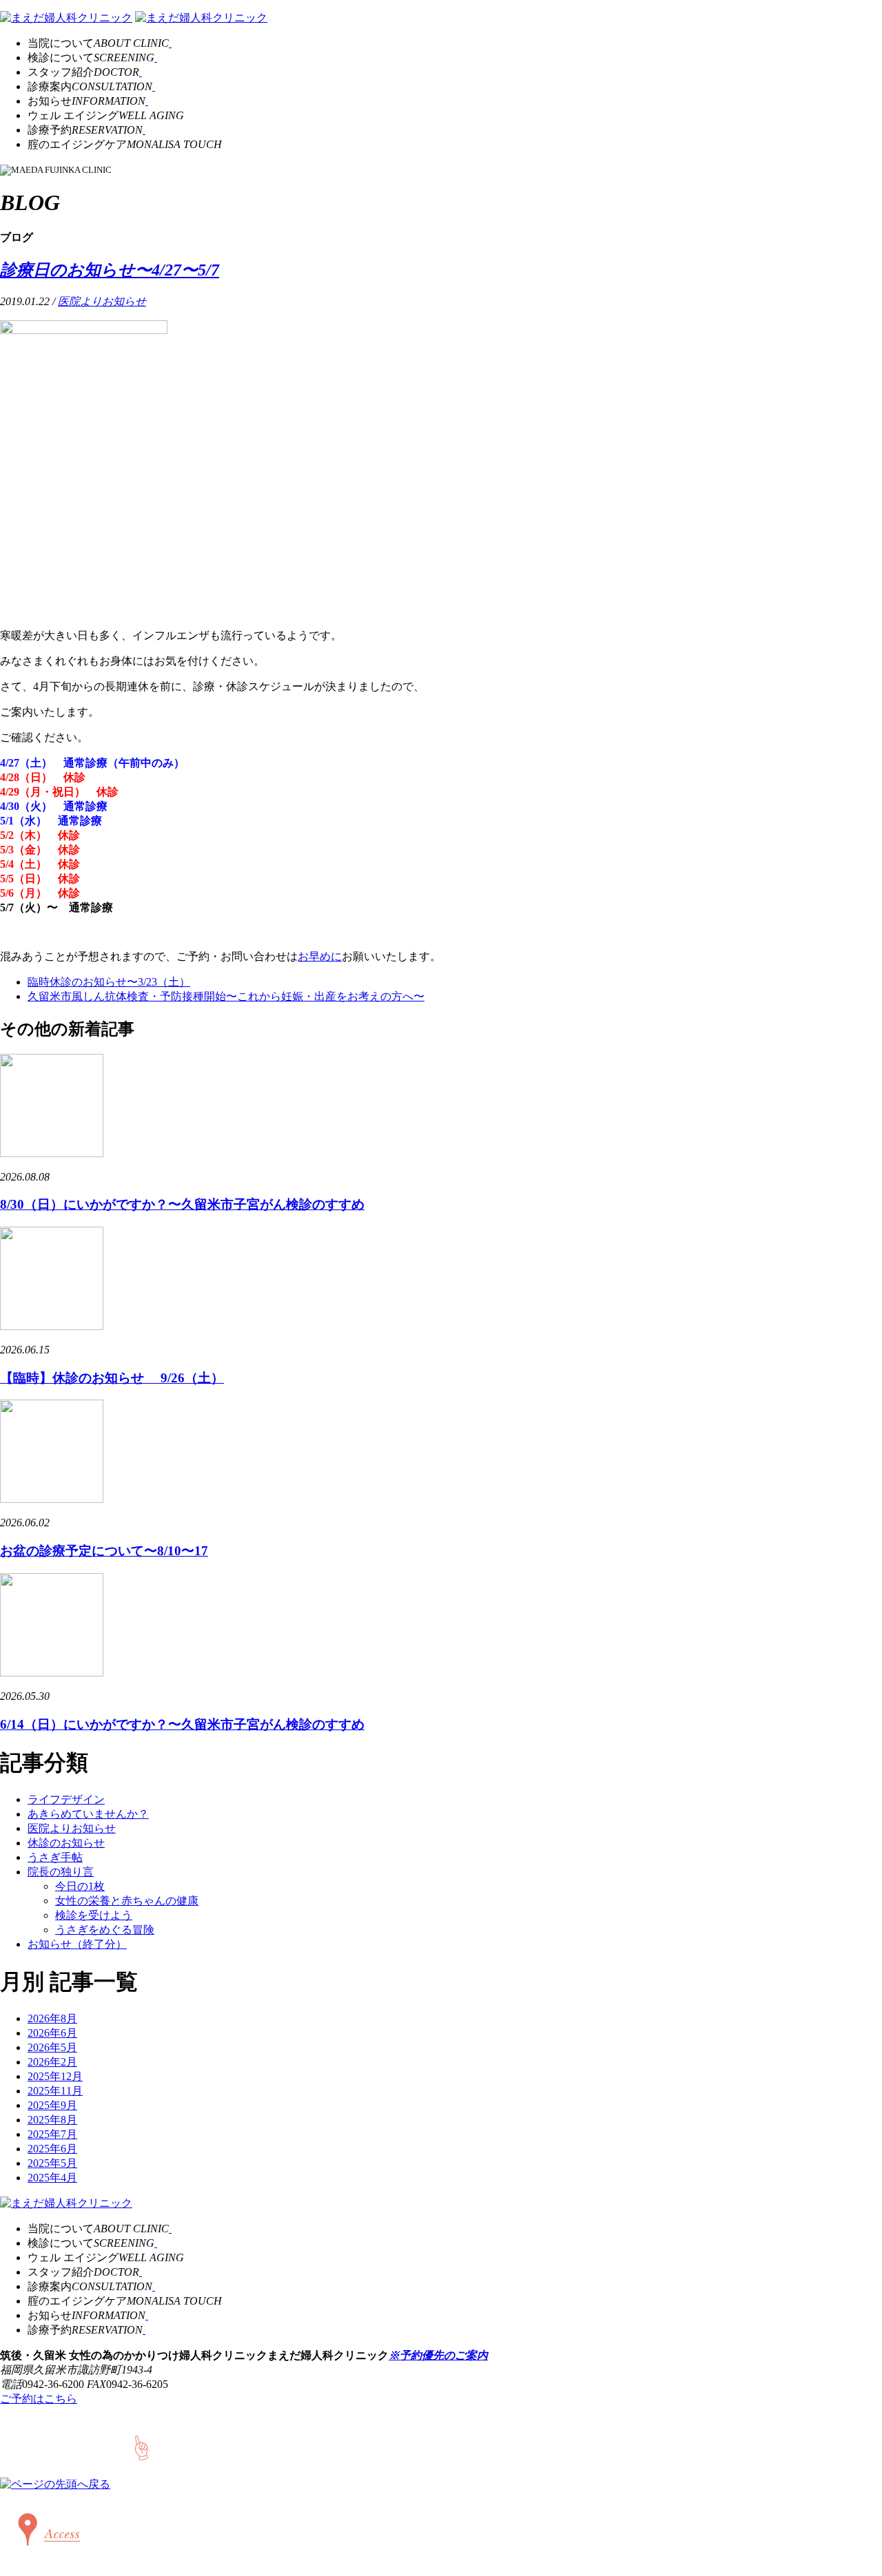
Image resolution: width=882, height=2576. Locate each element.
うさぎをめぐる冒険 (105, 1930)
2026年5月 (52, 2047)
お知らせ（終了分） (77, 1944)
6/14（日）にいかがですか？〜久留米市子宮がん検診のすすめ (182, 1724)
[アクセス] (45, 2558)
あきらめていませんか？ (88, 1814)
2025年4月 (52, 2178)
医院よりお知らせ (102, 301)
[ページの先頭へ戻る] (55, 2484)
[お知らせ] (147, 101)
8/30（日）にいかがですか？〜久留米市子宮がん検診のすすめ (182, 1204)
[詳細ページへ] (52, 1153)
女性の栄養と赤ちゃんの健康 (127, 1901)
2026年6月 (52, 2033)
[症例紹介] (154, 86)
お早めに (320, 956)
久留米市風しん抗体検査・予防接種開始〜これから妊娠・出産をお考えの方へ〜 (226, 996)
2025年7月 (52, 2134)
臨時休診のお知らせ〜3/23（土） (109, 982)
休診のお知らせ (66, 1843)
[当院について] (170, 43)
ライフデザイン (66, 1799)
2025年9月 (52, 2105)
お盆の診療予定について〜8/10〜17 (104, 1551)
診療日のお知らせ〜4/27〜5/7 (110, 270)
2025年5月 (52, 2163)
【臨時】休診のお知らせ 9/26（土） (112, 1378)
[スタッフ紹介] (141, 72)
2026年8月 (52, 2018)
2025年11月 (55, 2091)
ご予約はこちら (39, 2399)
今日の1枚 (80, 1886)
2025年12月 (55, 2076)
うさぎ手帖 (55, 1857)
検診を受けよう (94, 1915)
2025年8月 (52, 2120)
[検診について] (156, 58)
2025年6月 (52, 2149)
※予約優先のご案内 (438, 2355)
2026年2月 (52, 2062)
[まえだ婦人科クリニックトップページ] (66, 18)
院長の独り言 (61, 1872)
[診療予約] (144, 130)
